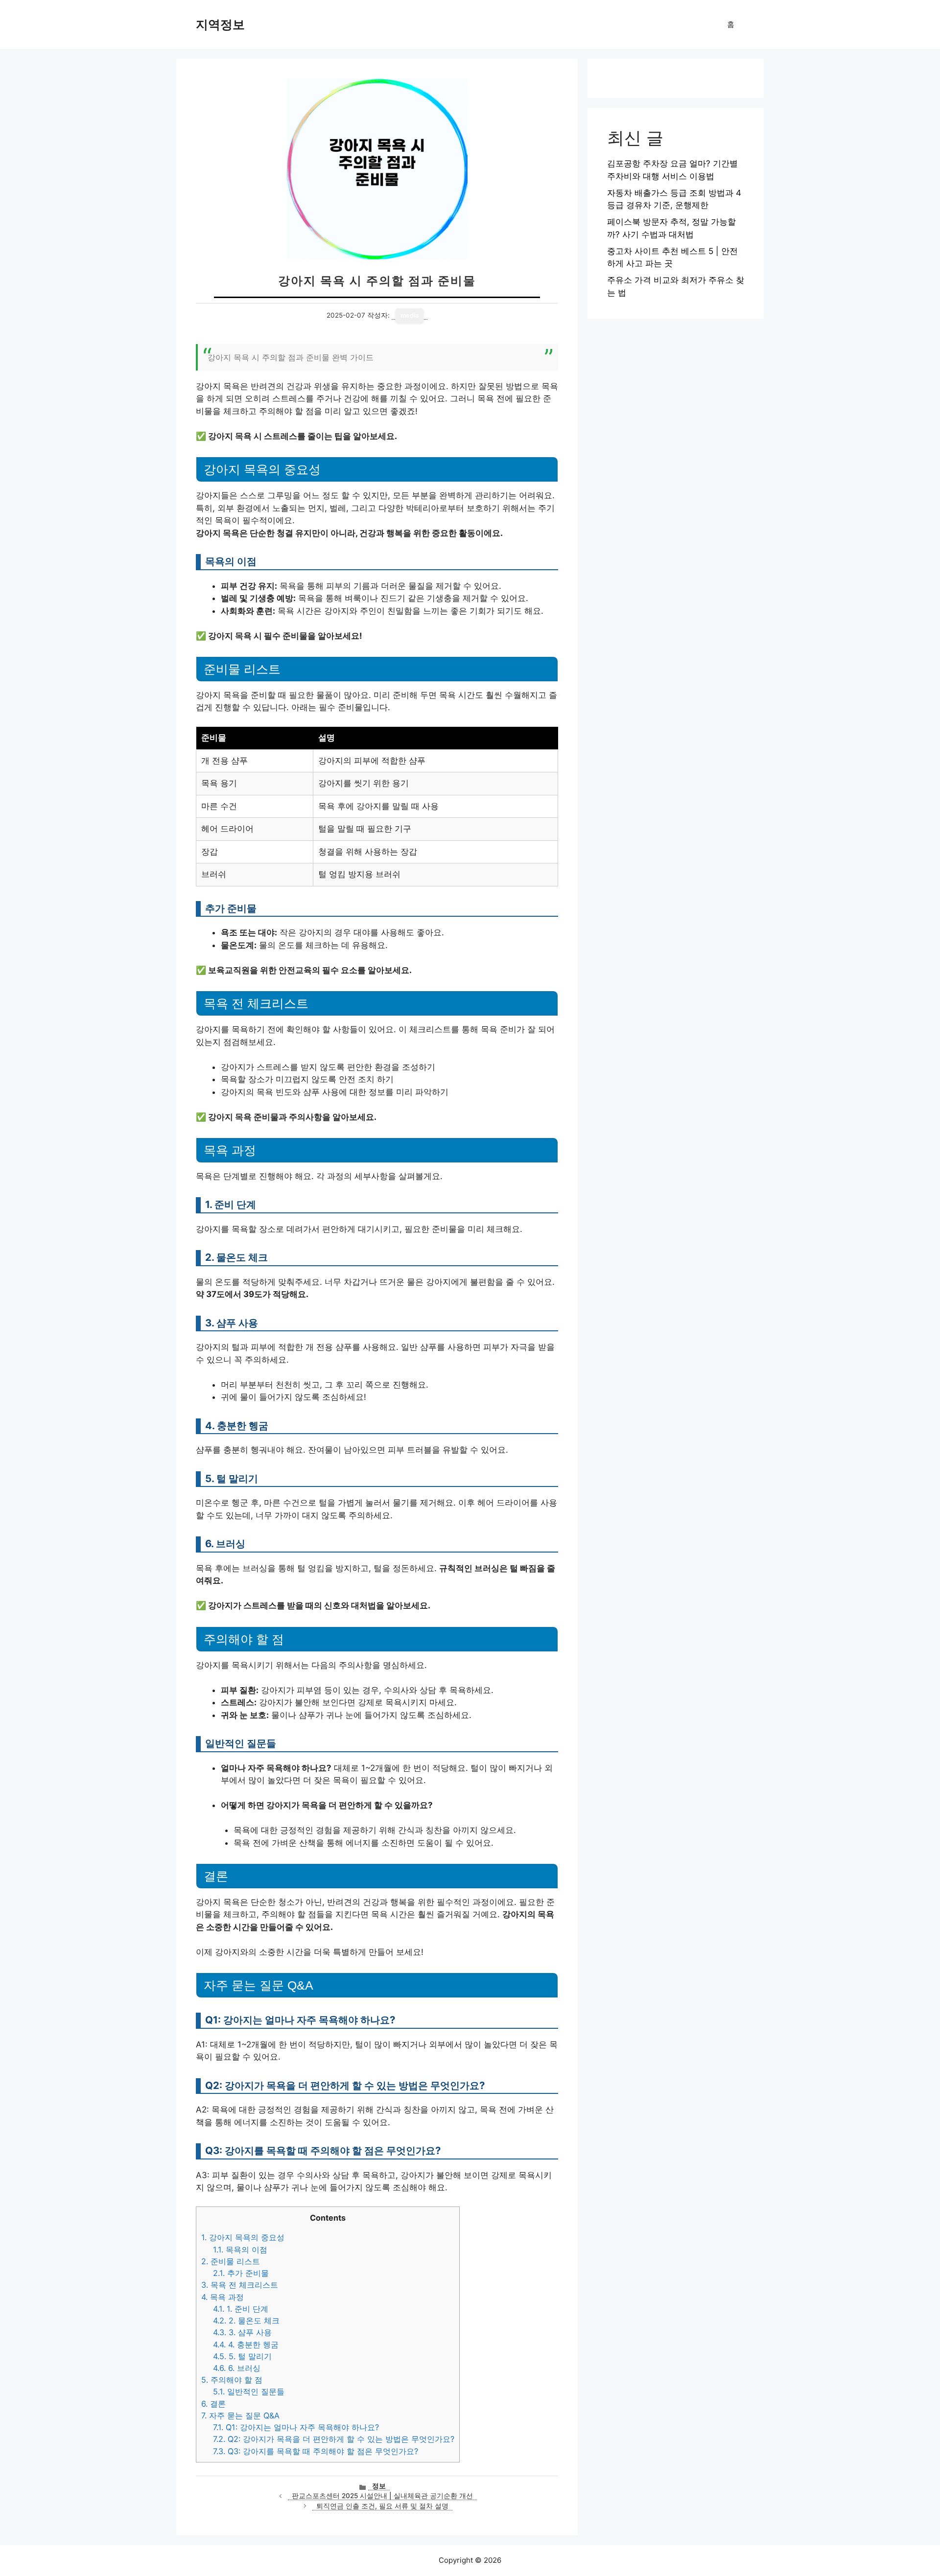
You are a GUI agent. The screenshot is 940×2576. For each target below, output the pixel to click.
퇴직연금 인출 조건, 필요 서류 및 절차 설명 (382, 2506)
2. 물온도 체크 (246, 2321)
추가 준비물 (241, 2273)
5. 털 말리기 (242, 2356)
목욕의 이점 (240, 2250)
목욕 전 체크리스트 (240, 2285)
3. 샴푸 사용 (242, 2332)
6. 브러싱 (237, 2368)
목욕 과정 (223, 2297)
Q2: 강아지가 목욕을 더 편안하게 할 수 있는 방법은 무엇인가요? (334, 2439)
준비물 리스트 (231, 2261)
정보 (379, 2486)
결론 (213, 2404)
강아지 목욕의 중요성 (243, 2237)
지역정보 (220, 24)
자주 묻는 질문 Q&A (240, 2415)
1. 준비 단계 (241, 2309)
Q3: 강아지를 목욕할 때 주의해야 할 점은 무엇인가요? (316, 2451)
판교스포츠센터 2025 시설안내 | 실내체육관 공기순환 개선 (382, 2496)
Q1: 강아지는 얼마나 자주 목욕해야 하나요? (296, 2427)
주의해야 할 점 (232, 2380)
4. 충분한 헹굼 (246, 2344)
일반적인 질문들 (249, 2391)
